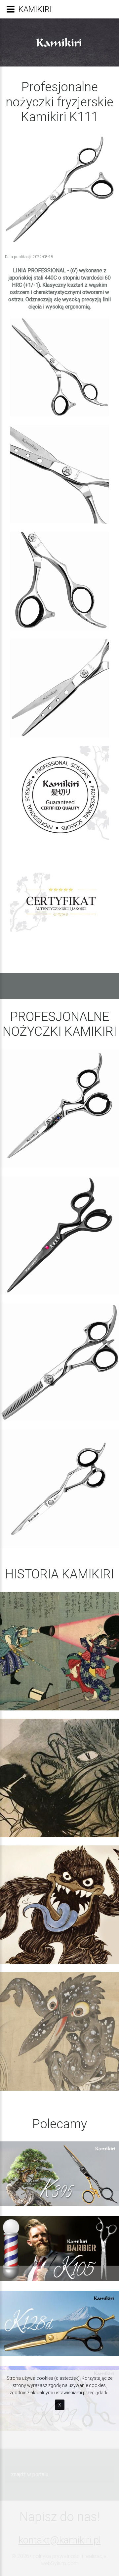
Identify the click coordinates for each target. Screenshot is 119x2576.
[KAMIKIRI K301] (59, 1109)
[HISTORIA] (59, 1651)
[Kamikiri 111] (59, 367)
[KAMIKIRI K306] (59, 1489)
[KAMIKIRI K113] (59, 1362)
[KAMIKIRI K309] (59, 1235)
